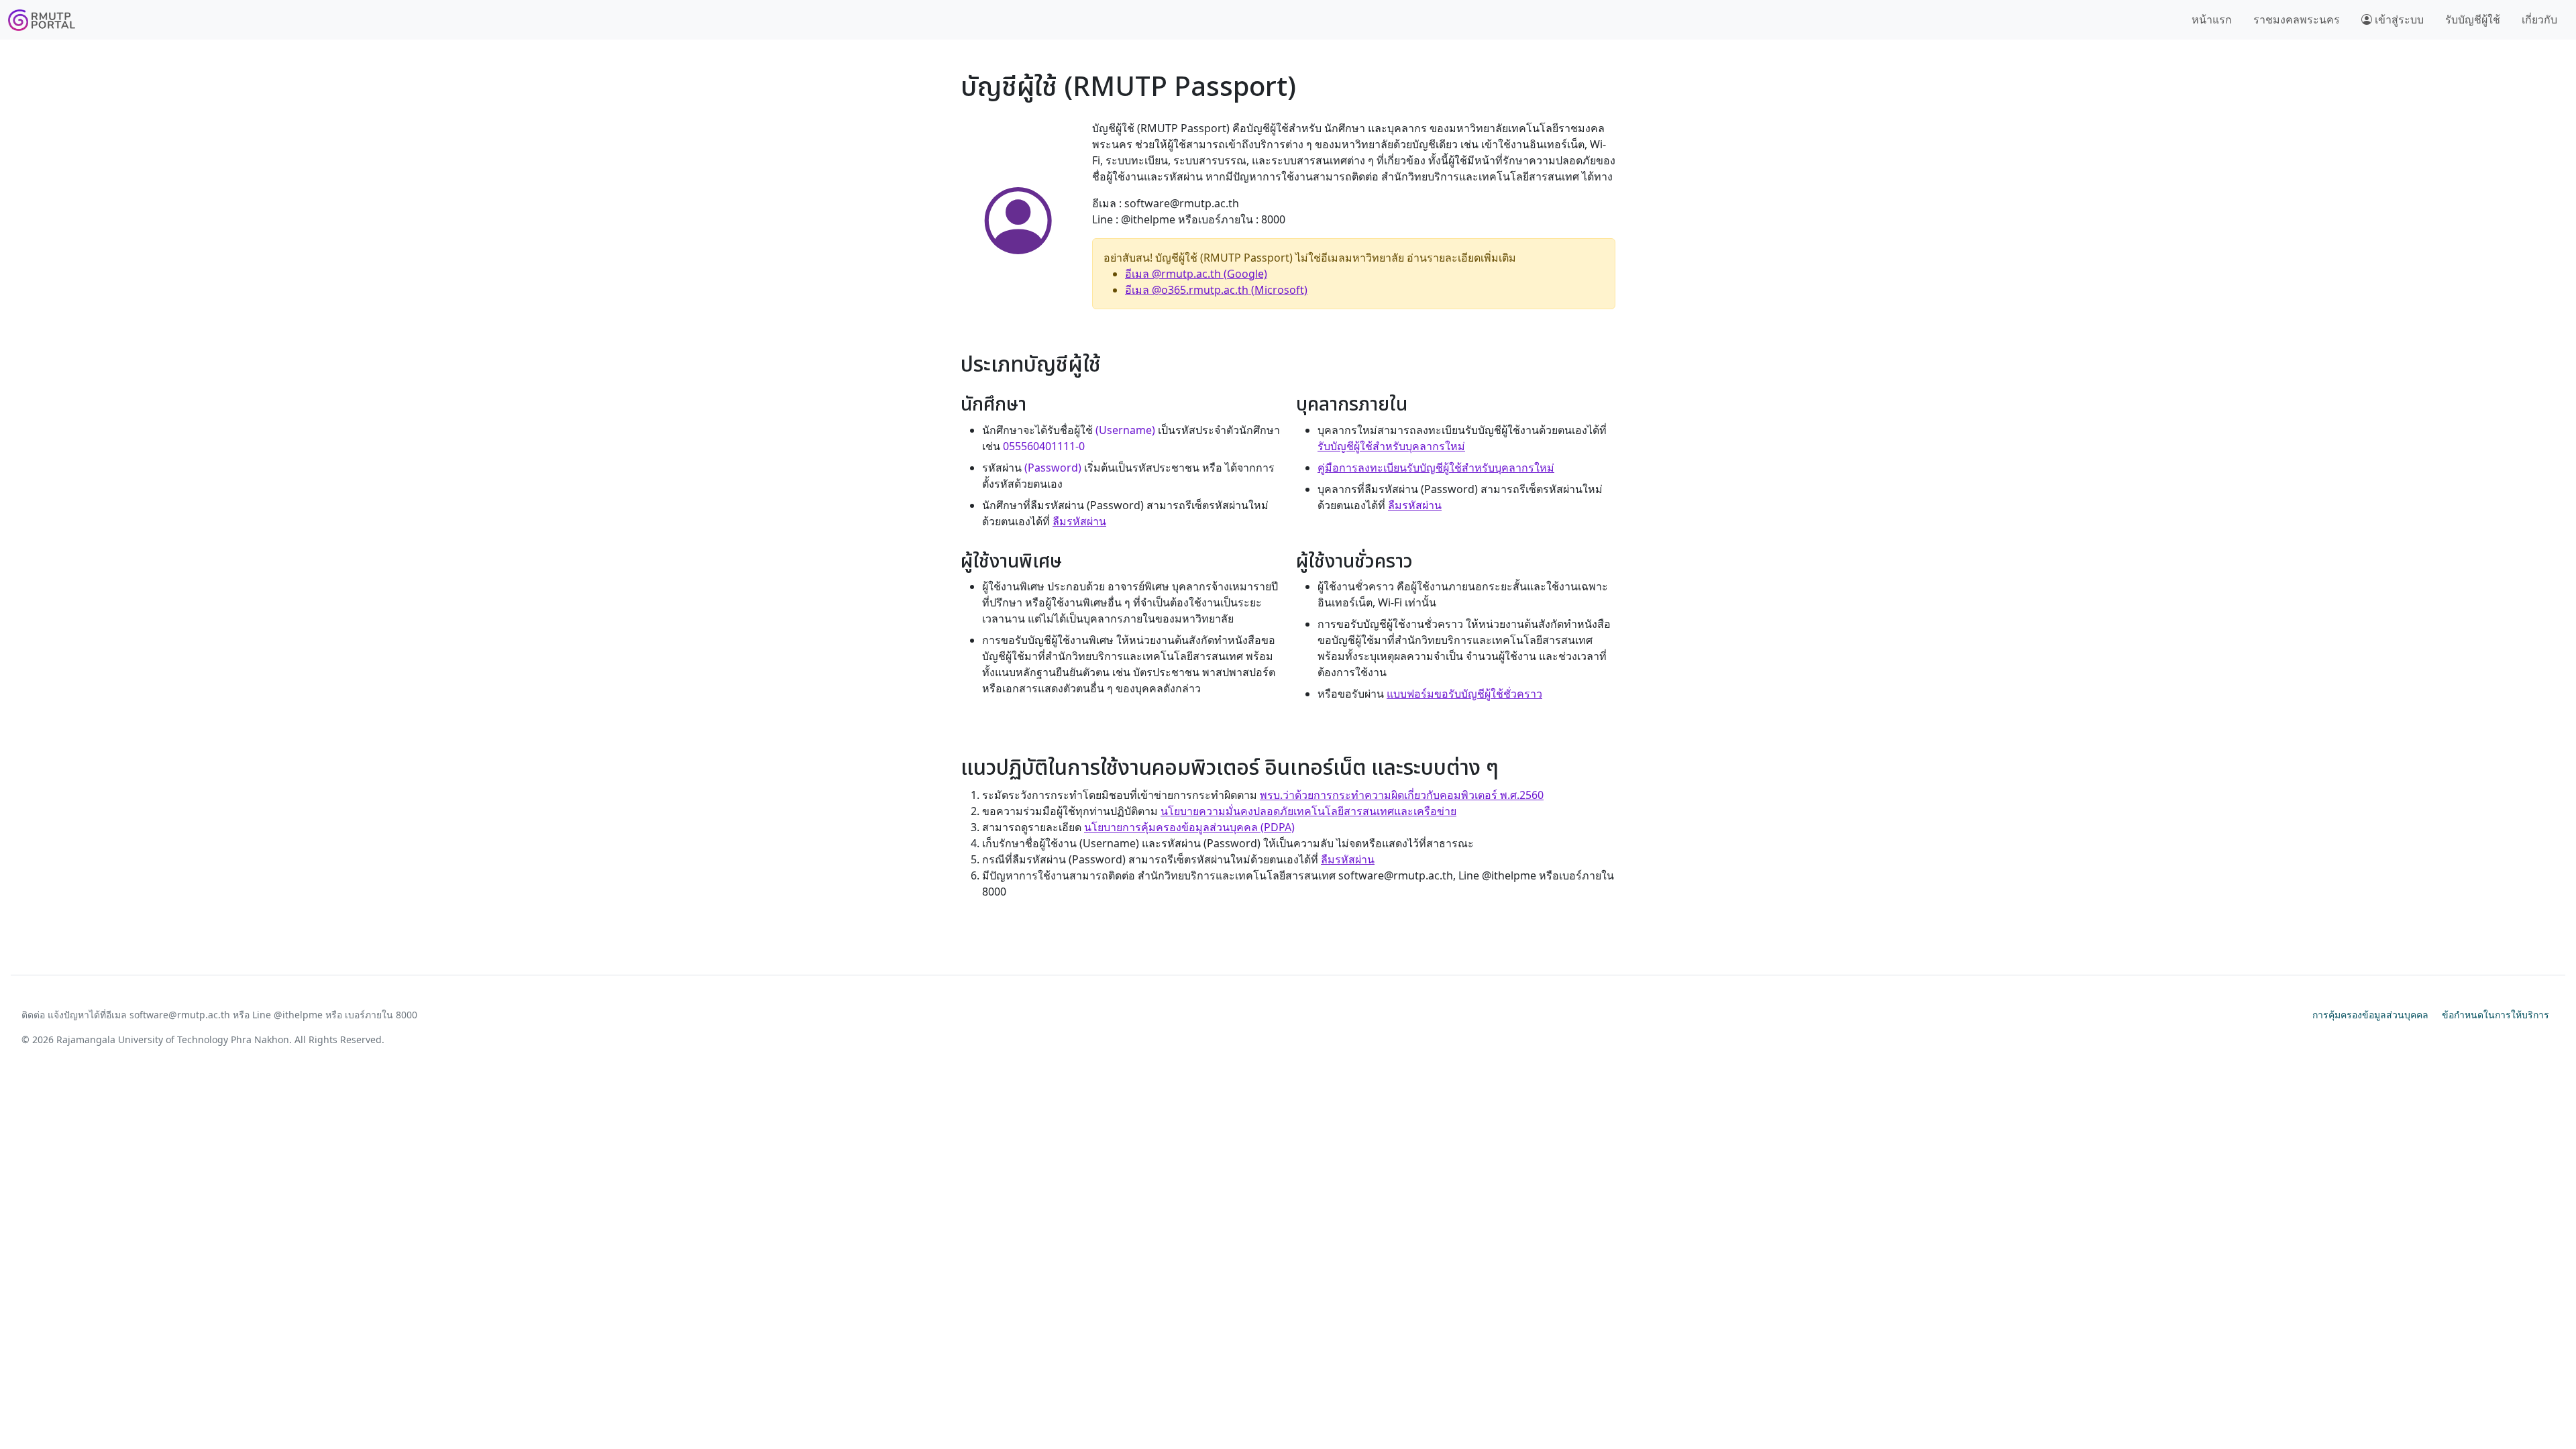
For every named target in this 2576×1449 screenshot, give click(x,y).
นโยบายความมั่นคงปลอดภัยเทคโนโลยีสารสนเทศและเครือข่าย (1308, 811)
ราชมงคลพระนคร (2297, 19)
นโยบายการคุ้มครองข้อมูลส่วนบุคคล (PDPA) (1189, 827)
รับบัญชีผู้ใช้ (2473, 19)
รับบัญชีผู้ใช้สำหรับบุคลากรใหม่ (1391, 446)
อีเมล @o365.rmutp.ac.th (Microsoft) (1216, 290)
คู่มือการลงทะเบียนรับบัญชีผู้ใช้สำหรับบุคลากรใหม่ (1436, 468)
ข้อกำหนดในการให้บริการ (2495, 1015)
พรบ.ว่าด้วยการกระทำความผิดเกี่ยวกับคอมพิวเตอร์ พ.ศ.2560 (1402, 795)
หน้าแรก (2212, 19)
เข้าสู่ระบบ (2398, 19)
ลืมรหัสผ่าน (1079, 521)
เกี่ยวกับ (2539, 19)
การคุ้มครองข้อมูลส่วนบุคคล (2370, 1015)
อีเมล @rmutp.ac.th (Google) (1196, 274)
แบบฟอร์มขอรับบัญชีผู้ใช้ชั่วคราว (1464, 694)
